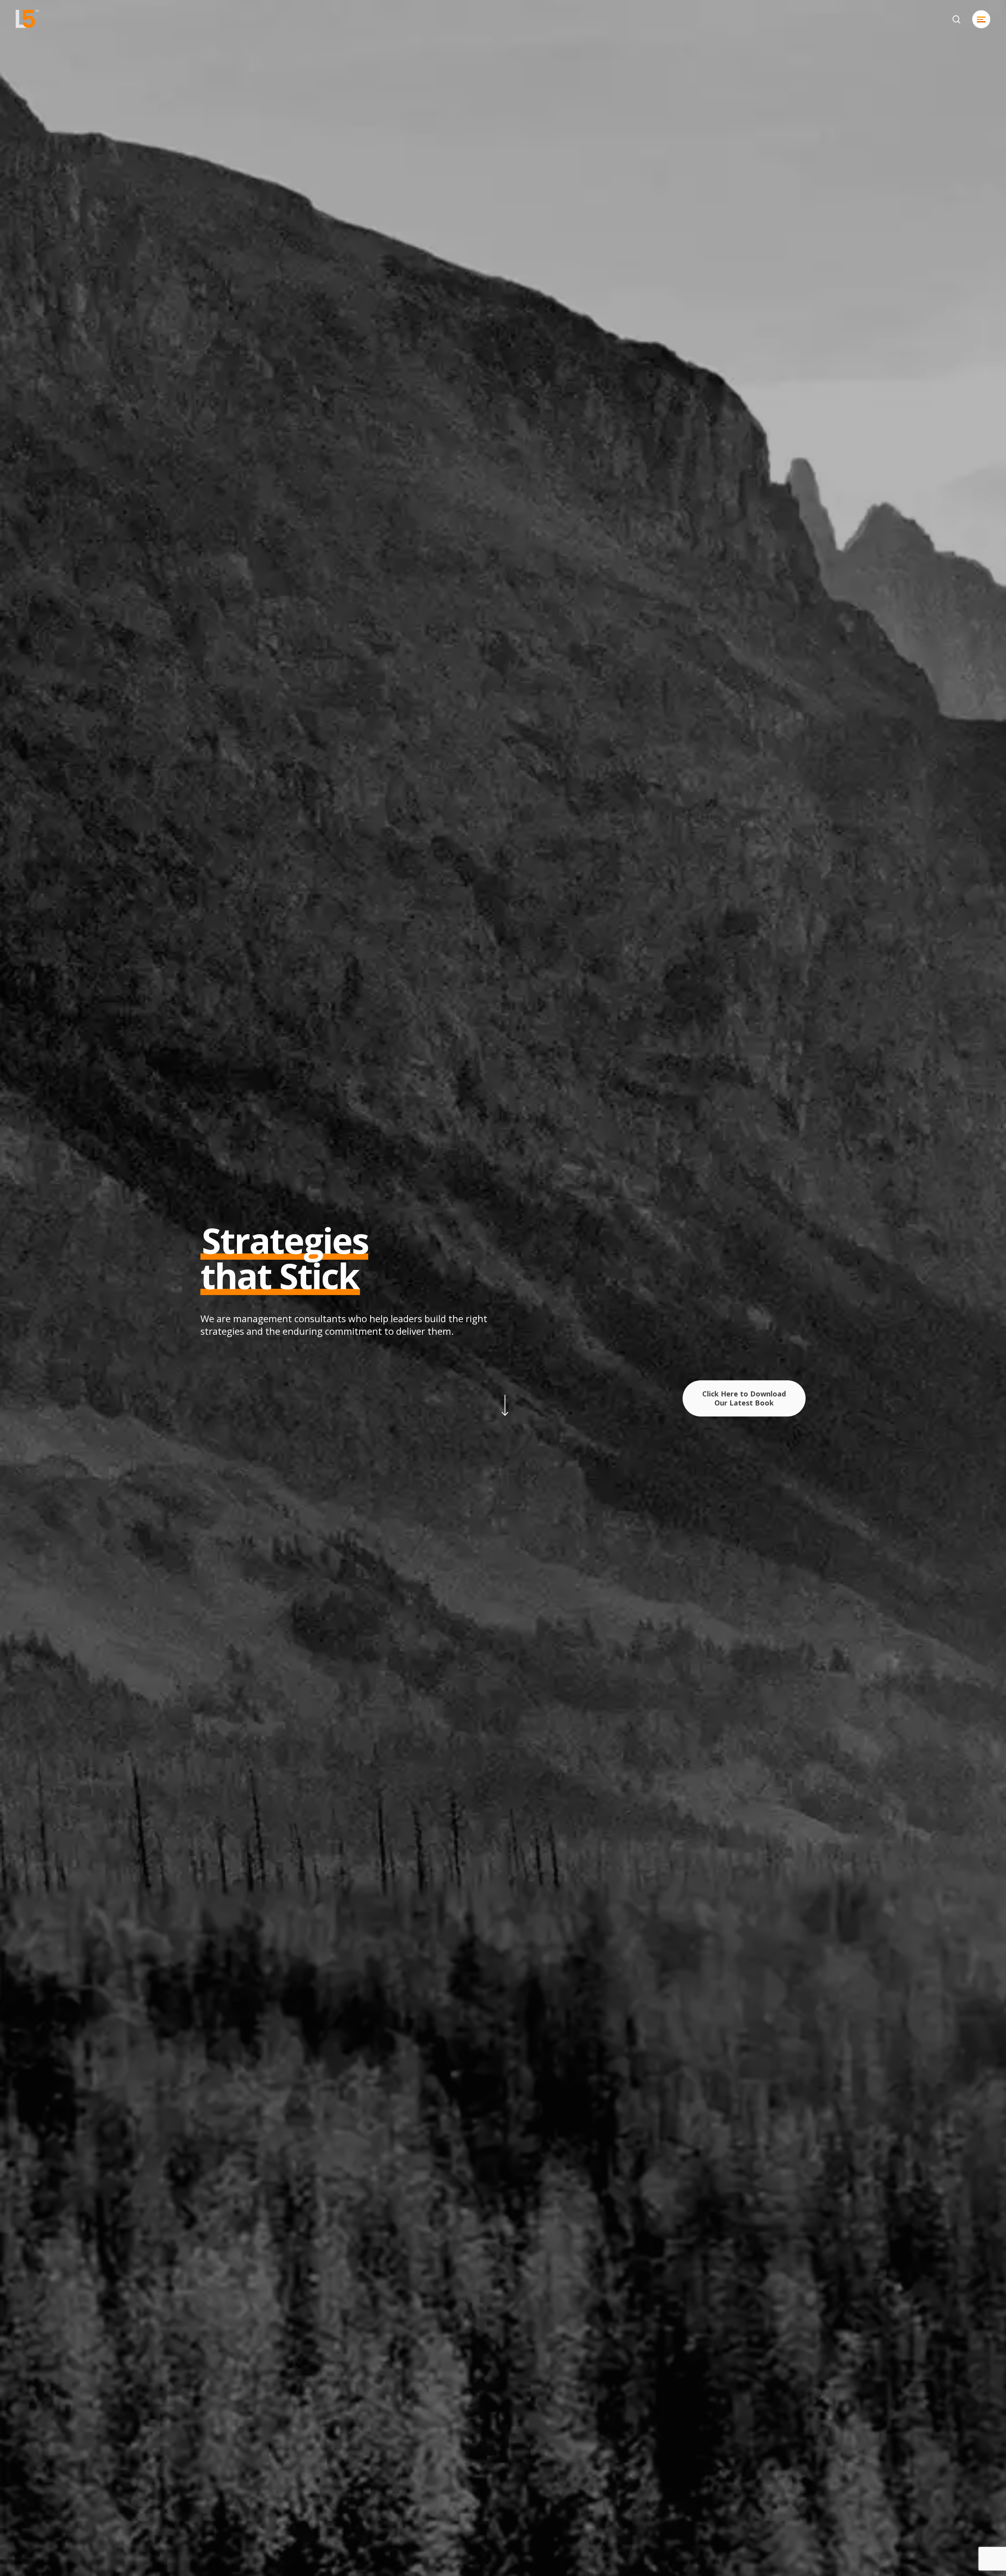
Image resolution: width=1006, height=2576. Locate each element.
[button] (981, 19)
